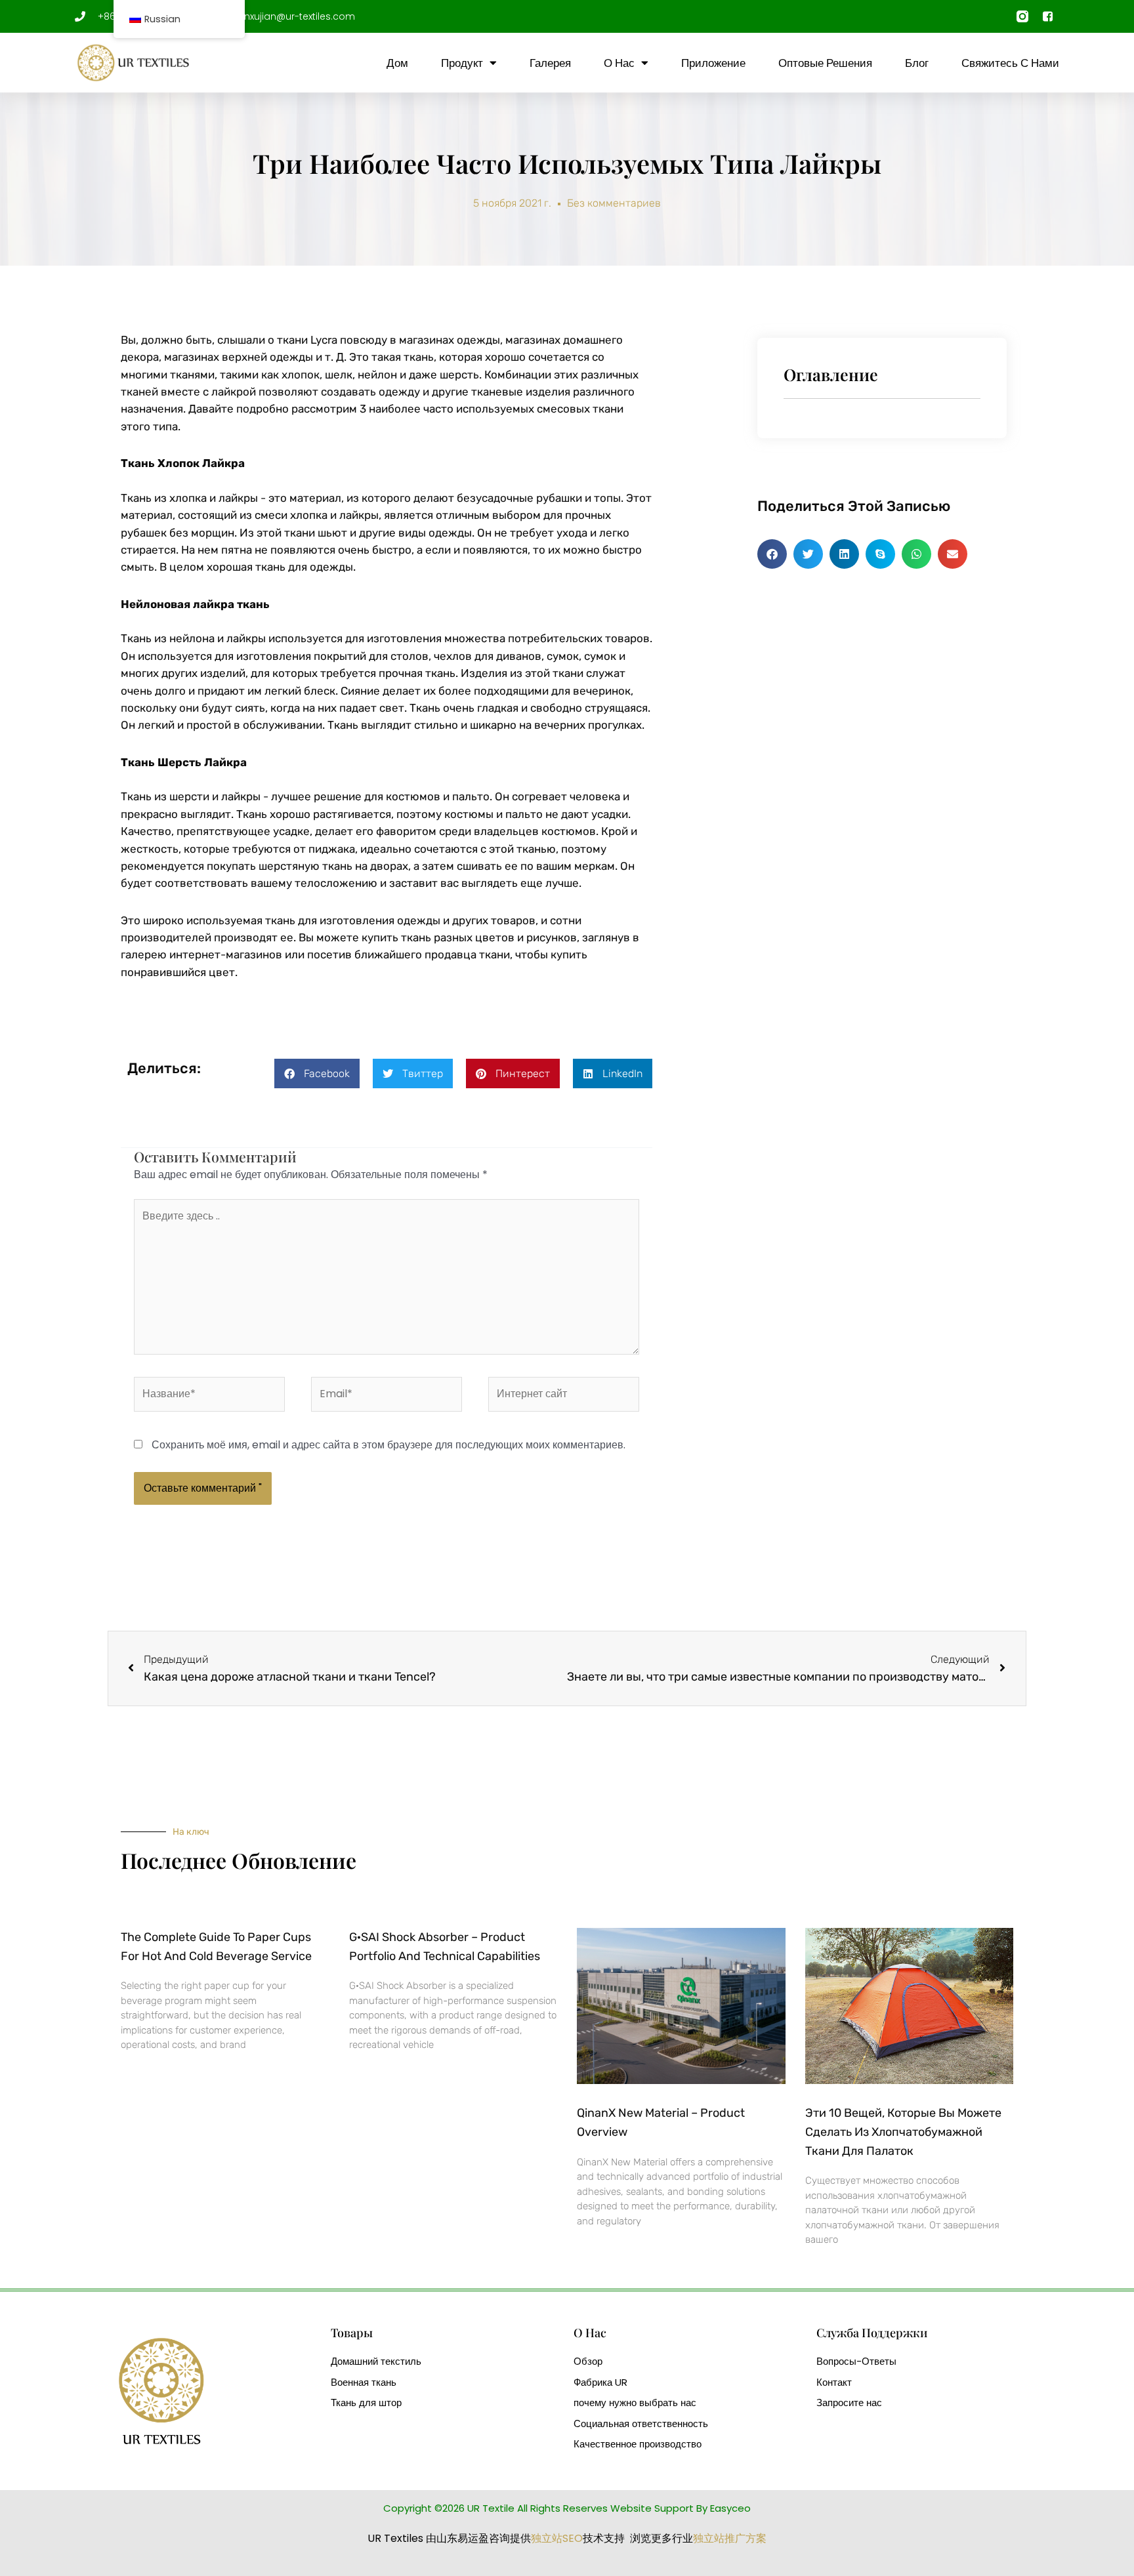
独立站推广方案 (730, 2538)
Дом (397, 63)
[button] (317, 1073)
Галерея (550, 63)
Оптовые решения (825, 63)
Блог (917, 63)
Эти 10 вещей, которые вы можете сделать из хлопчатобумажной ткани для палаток (903, 2132)
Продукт (462, 63)
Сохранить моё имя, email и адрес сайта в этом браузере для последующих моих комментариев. (388, 1445)
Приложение (713, 63)
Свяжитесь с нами (1010, 63)
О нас (619, 63)
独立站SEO (557, 2538)
